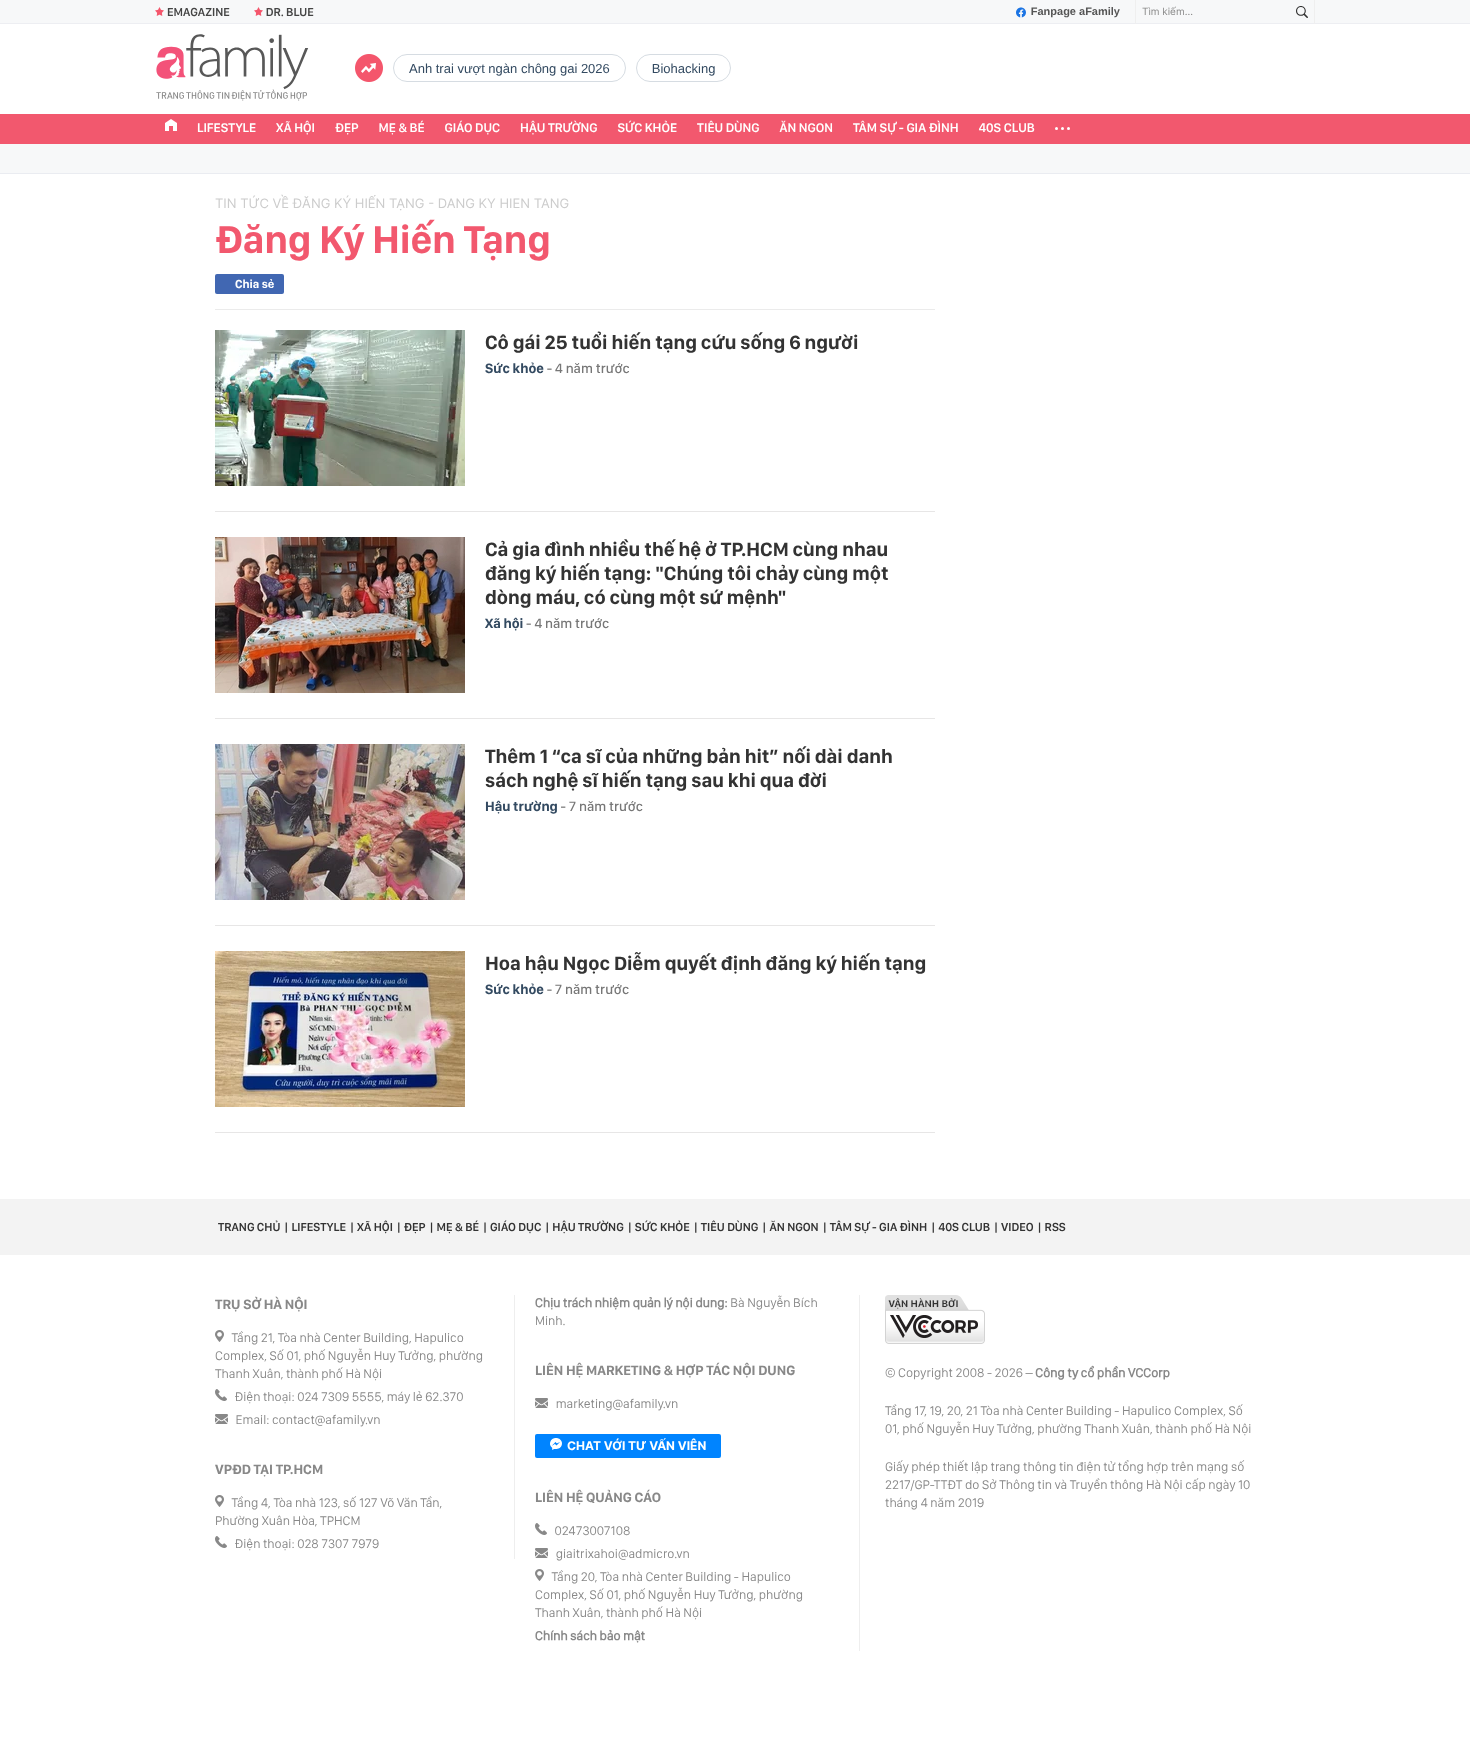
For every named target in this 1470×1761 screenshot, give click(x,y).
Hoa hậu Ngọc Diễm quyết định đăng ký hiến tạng (705, 963)
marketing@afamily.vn (617, 1404)
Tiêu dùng (728, 128)
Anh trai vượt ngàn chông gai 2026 (509, 68)
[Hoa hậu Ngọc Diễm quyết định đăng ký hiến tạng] (340, 1029)
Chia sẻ (254, 284)
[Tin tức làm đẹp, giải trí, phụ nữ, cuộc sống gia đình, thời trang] (232, 69)
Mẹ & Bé (402, 128)
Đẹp (347, 128)
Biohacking (684, 68)
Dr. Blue (290, 12)
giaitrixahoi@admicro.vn (623, 1554)
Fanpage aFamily (1075, 12)
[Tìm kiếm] (1302, 12)
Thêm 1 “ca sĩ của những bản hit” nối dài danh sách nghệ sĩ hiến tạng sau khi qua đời (689, 768)
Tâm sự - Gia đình (906, 128)
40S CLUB (1007, 128)
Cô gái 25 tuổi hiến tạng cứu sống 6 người (671, 342)
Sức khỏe (647, 128)
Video (1017, 1227)
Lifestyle (226, 128)
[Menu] (1062, 129)
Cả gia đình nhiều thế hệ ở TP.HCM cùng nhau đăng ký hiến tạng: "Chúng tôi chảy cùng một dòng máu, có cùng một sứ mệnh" (687, 573)
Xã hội (295, 128)
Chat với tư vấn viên (636, 1445)
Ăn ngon (806, 128)
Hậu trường (558, 128)
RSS (1055, 1227)
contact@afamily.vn (326, 1420)
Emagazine (198, 12)
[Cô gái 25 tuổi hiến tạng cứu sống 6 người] (340, 408)
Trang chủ (249, 1227)
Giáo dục (473, 128)
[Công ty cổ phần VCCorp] (935, 1319)
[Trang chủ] (171, 128)
